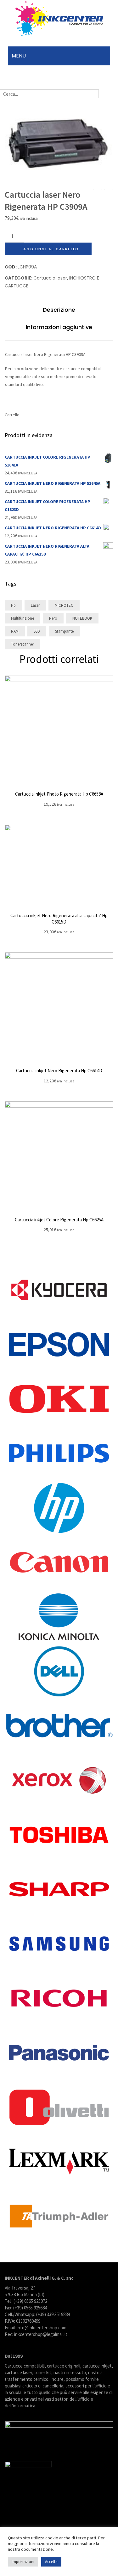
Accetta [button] (51, 2562)
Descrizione (59, 310)
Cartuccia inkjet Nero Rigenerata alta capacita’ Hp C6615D (59, 919)
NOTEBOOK (82, 618)
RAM (15, 631)
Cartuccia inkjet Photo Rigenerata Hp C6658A (59, 794)
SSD (37, 631)
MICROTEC (64, 605)
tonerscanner (22, 644)
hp (13, 605)
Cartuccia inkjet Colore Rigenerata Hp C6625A (59, 1220)
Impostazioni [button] (23, 2562)
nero (53, 618)
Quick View (59, 730)
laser (35, 605)
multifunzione (22, 618)
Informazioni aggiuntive (59, 327)
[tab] (59, 311)
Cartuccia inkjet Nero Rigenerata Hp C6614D (59, 1071)
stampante (64, 631)
